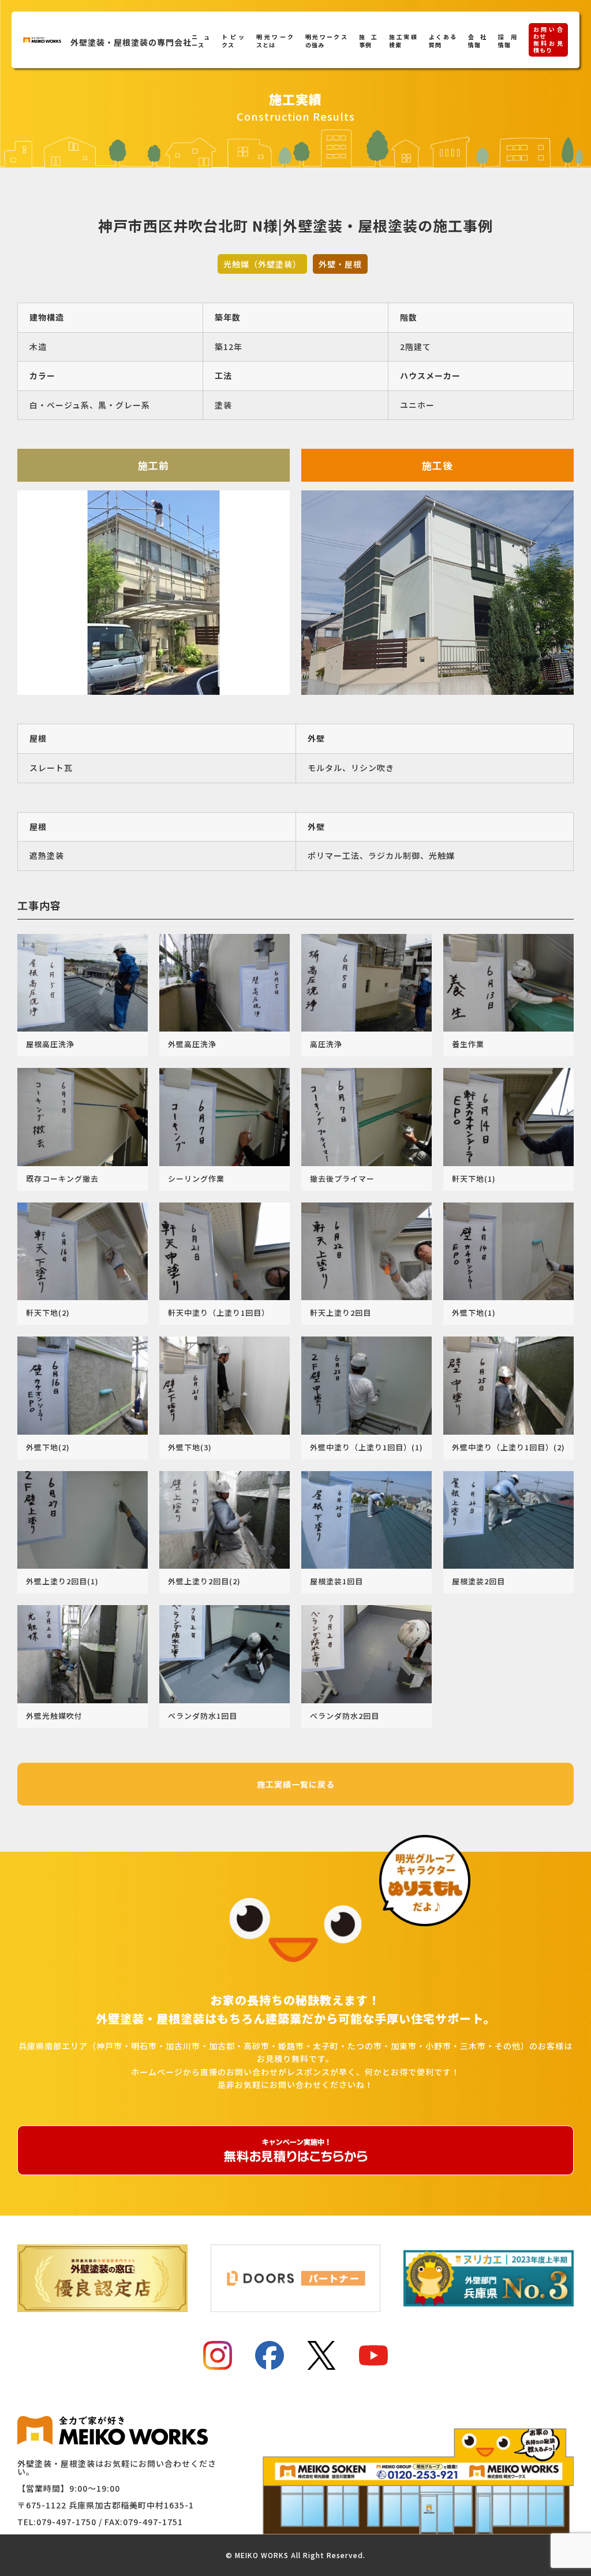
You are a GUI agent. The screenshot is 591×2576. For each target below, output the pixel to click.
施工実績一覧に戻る (296, 1784)
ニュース (201, 41)
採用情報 (507, 41)
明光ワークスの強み (326, 41)
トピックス (233, 41)
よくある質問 (443, 41)
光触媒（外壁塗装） (262, 264)
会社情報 (477, 41)
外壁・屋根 (340, 264)
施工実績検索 (403, 41)
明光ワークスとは (275, 41)
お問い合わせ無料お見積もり (548, 40)
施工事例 (368, 41)
